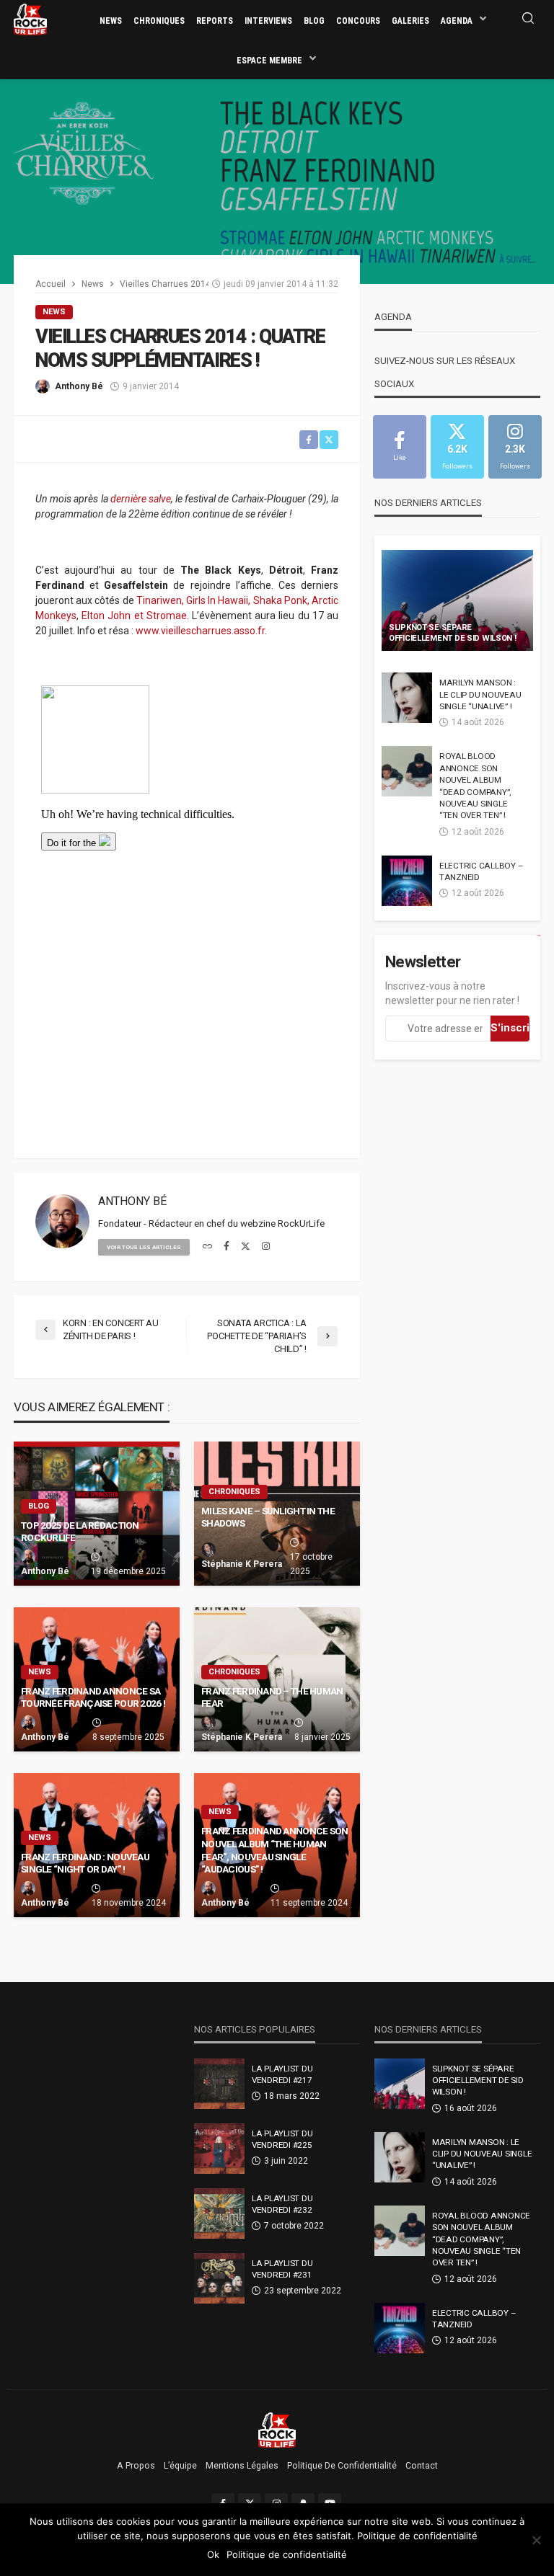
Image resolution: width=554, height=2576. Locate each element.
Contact (422, 2466)
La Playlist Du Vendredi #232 (282, 2204)
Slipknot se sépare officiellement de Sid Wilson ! (453, 633)
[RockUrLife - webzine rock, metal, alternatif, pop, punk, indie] (30, 19)
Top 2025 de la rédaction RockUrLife (80, 1532)
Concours (358, 21)
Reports (215, 21)
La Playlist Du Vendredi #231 (282, 2269)
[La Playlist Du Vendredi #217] (219, 2084)
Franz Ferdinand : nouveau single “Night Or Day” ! (85, 1863)
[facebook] (227, 1247)
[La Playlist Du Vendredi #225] (219, 2149)
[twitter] (246, 1247)
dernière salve (141, 499)
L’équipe (180, 2466)
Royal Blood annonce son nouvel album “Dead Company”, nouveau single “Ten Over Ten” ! (475, 786)
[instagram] (266, 1247)
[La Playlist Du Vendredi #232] (219, 2213)
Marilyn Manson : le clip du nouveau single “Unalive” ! (480, 694)
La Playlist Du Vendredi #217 (282, 2074)
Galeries (410, 21)
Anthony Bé (79, 386)
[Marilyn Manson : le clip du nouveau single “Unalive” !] (407, 698)
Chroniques (159, 21)
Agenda (457, 21)
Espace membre (269, 61)
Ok (213, 2554)
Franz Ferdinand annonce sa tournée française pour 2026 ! (93, 1697)
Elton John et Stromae (134, 616)
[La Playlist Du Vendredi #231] (219, 2278)
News (111, 21)
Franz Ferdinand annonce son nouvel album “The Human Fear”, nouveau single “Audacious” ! (275, 1850)
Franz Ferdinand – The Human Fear (272, 1697)
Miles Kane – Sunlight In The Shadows (268, 1517)
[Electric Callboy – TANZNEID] (407, 881)
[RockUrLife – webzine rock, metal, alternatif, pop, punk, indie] (277, 2430)
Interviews (268, 21)
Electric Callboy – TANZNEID (481, 871)
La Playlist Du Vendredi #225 (282, 2139)
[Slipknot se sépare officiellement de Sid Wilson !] (457, 600)
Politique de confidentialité (342, 2466)
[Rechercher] (528, 19)
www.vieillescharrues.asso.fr (200, 631)
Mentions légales (242, 2466)
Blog (314, 21)
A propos (136, 2466)
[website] (207, 1247)
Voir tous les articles (144, 1247)
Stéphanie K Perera (242, 1564)
